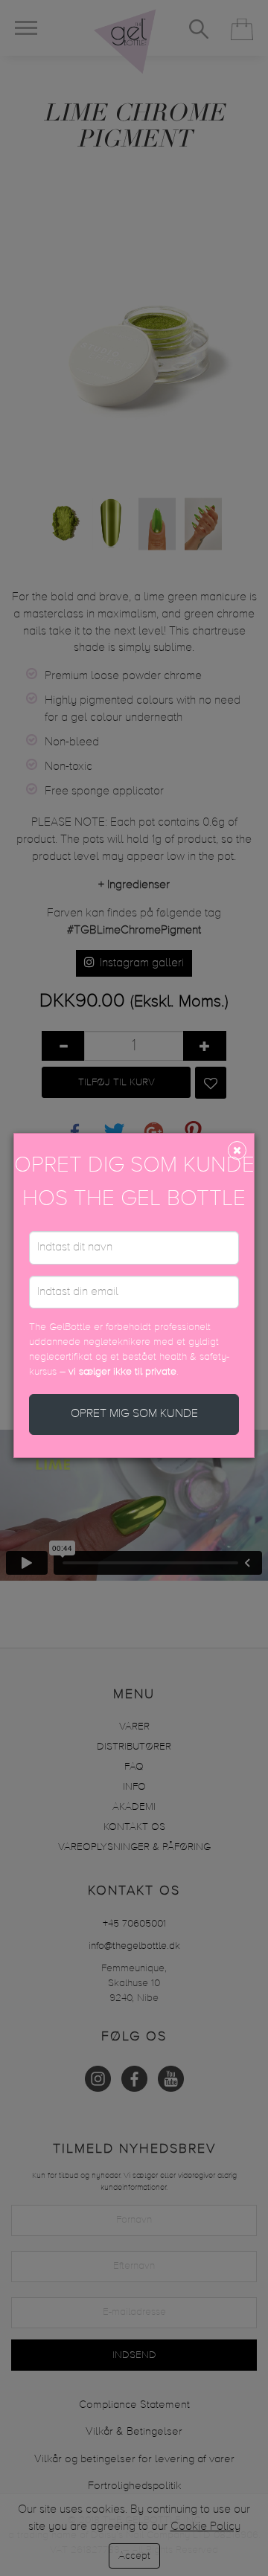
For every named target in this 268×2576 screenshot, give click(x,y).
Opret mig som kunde (134, 1414)
